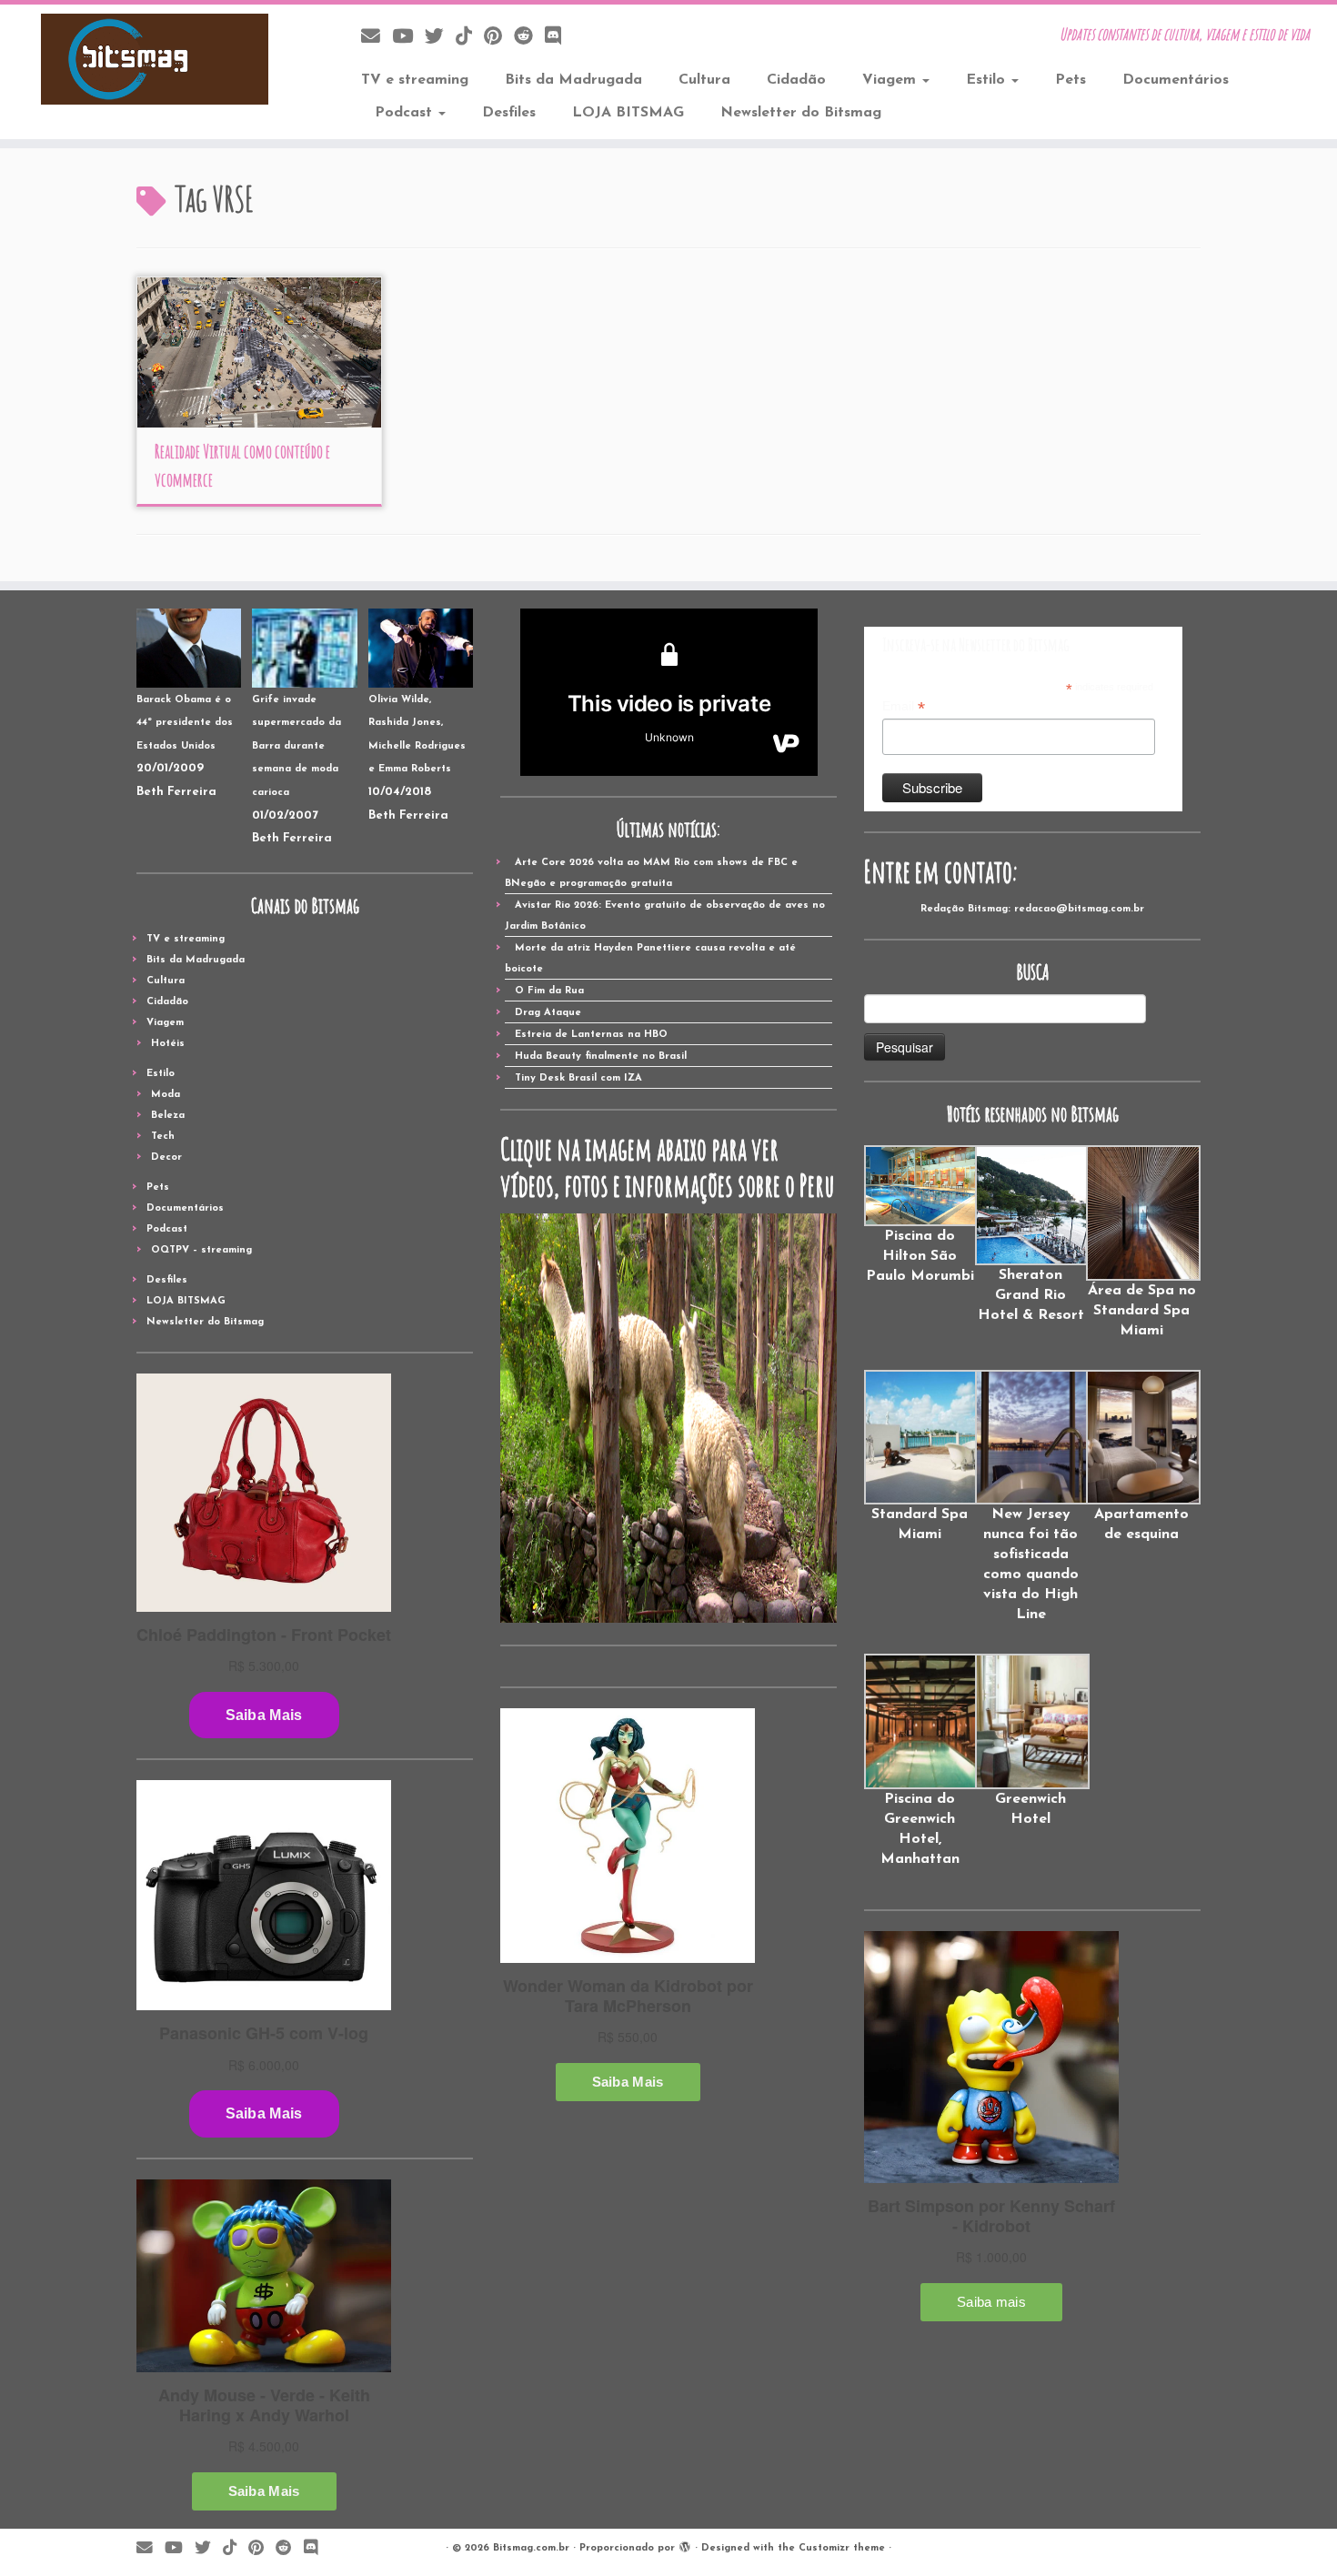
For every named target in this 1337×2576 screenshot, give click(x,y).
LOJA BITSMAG (628, 113)
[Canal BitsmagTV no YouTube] (408, 38)
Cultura (704, 80)
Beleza (168, 1116)
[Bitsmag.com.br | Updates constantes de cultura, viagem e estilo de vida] (154, 59)
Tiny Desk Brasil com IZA (578, 1078)
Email (904, 707)
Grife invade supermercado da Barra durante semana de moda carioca (297, 746)
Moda (166, 1095)
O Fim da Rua (549, 991)
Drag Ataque (548, 1013)
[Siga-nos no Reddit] (529, 38)
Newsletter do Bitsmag (801, 113)
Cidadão (796, 80)
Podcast (406, 113)
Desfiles (509, 113)
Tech (163, 1137)
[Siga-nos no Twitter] (440, 38)
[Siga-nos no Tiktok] (470, 38)
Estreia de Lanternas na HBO (591, 1035)
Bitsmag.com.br (531, 2548)
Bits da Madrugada (573, 80)
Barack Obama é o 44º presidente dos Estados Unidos (185, 723)
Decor (166, 1157)
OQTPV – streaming (201, 1250)
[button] (920, 1216)
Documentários (1176, 80)
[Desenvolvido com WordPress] (685, 2545)
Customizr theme (842, 2548)
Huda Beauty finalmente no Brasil (601, 1057)
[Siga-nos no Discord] (559, 38)
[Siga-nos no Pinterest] (499, 38)
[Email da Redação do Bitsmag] (377, 38)
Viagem (891, 80)
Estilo (988, 80)
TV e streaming (415, 80)
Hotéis (168, 1044)
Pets (1071, 80)
